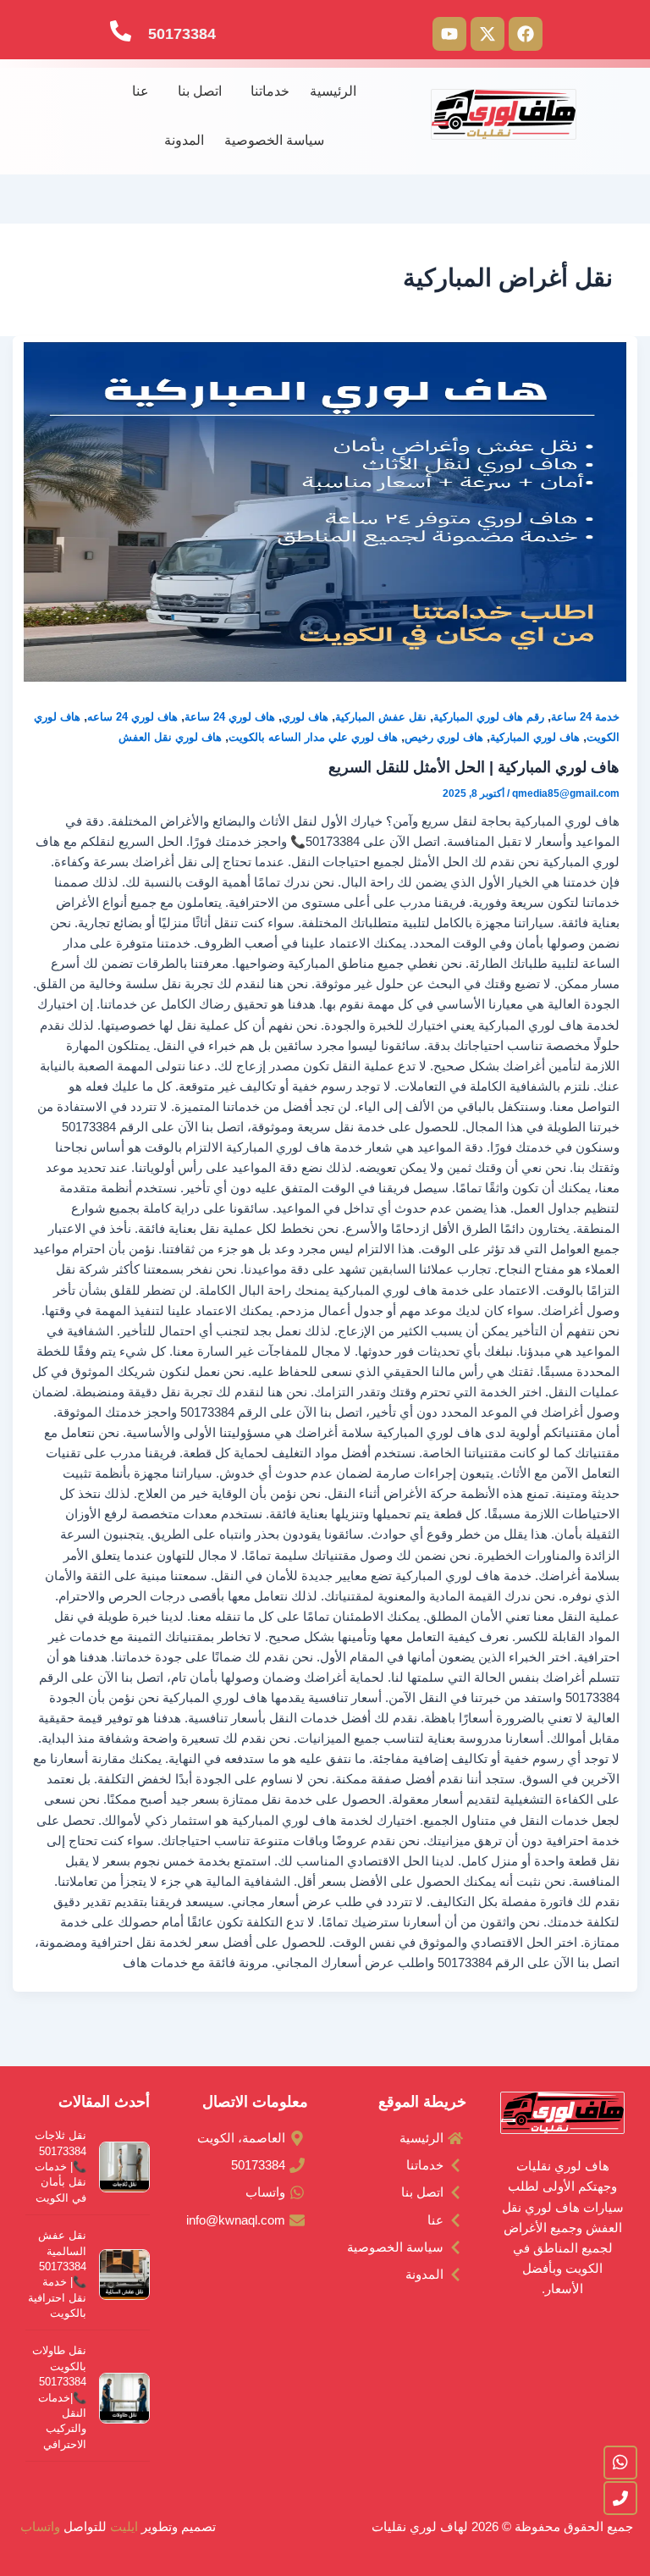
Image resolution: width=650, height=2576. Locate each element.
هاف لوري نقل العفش (170, 737)
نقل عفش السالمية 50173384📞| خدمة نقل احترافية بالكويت (57, 2274)
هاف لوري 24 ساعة (230, 717)
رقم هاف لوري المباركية (489, 717)
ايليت (126, 2527)
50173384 (182, 33)
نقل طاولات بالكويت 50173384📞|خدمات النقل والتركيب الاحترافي (59, 2397)
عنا (140, 91)
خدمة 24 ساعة (585, 717)
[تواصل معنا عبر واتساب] (620, 2463)
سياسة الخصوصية (274, 140)
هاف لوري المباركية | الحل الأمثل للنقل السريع (474, 767)
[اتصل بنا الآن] (620, 2498)
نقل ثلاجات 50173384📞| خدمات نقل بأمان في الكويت (61, 2167)
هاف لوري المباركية (535, 737)
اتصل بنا (200, 91)
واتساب (39, 2527)
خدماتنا (270, 91)
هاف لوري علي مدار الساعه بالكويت (313, 737)
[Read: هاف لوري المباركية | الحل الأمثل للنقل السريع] (325, 512)
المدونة (184, 140)
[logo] (504, 114)
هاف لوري (305, 717)
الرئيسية (333, 91)
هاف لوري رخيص (444, 737)
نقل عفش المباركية (381, 717)
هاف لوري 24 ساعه (132, 717)
